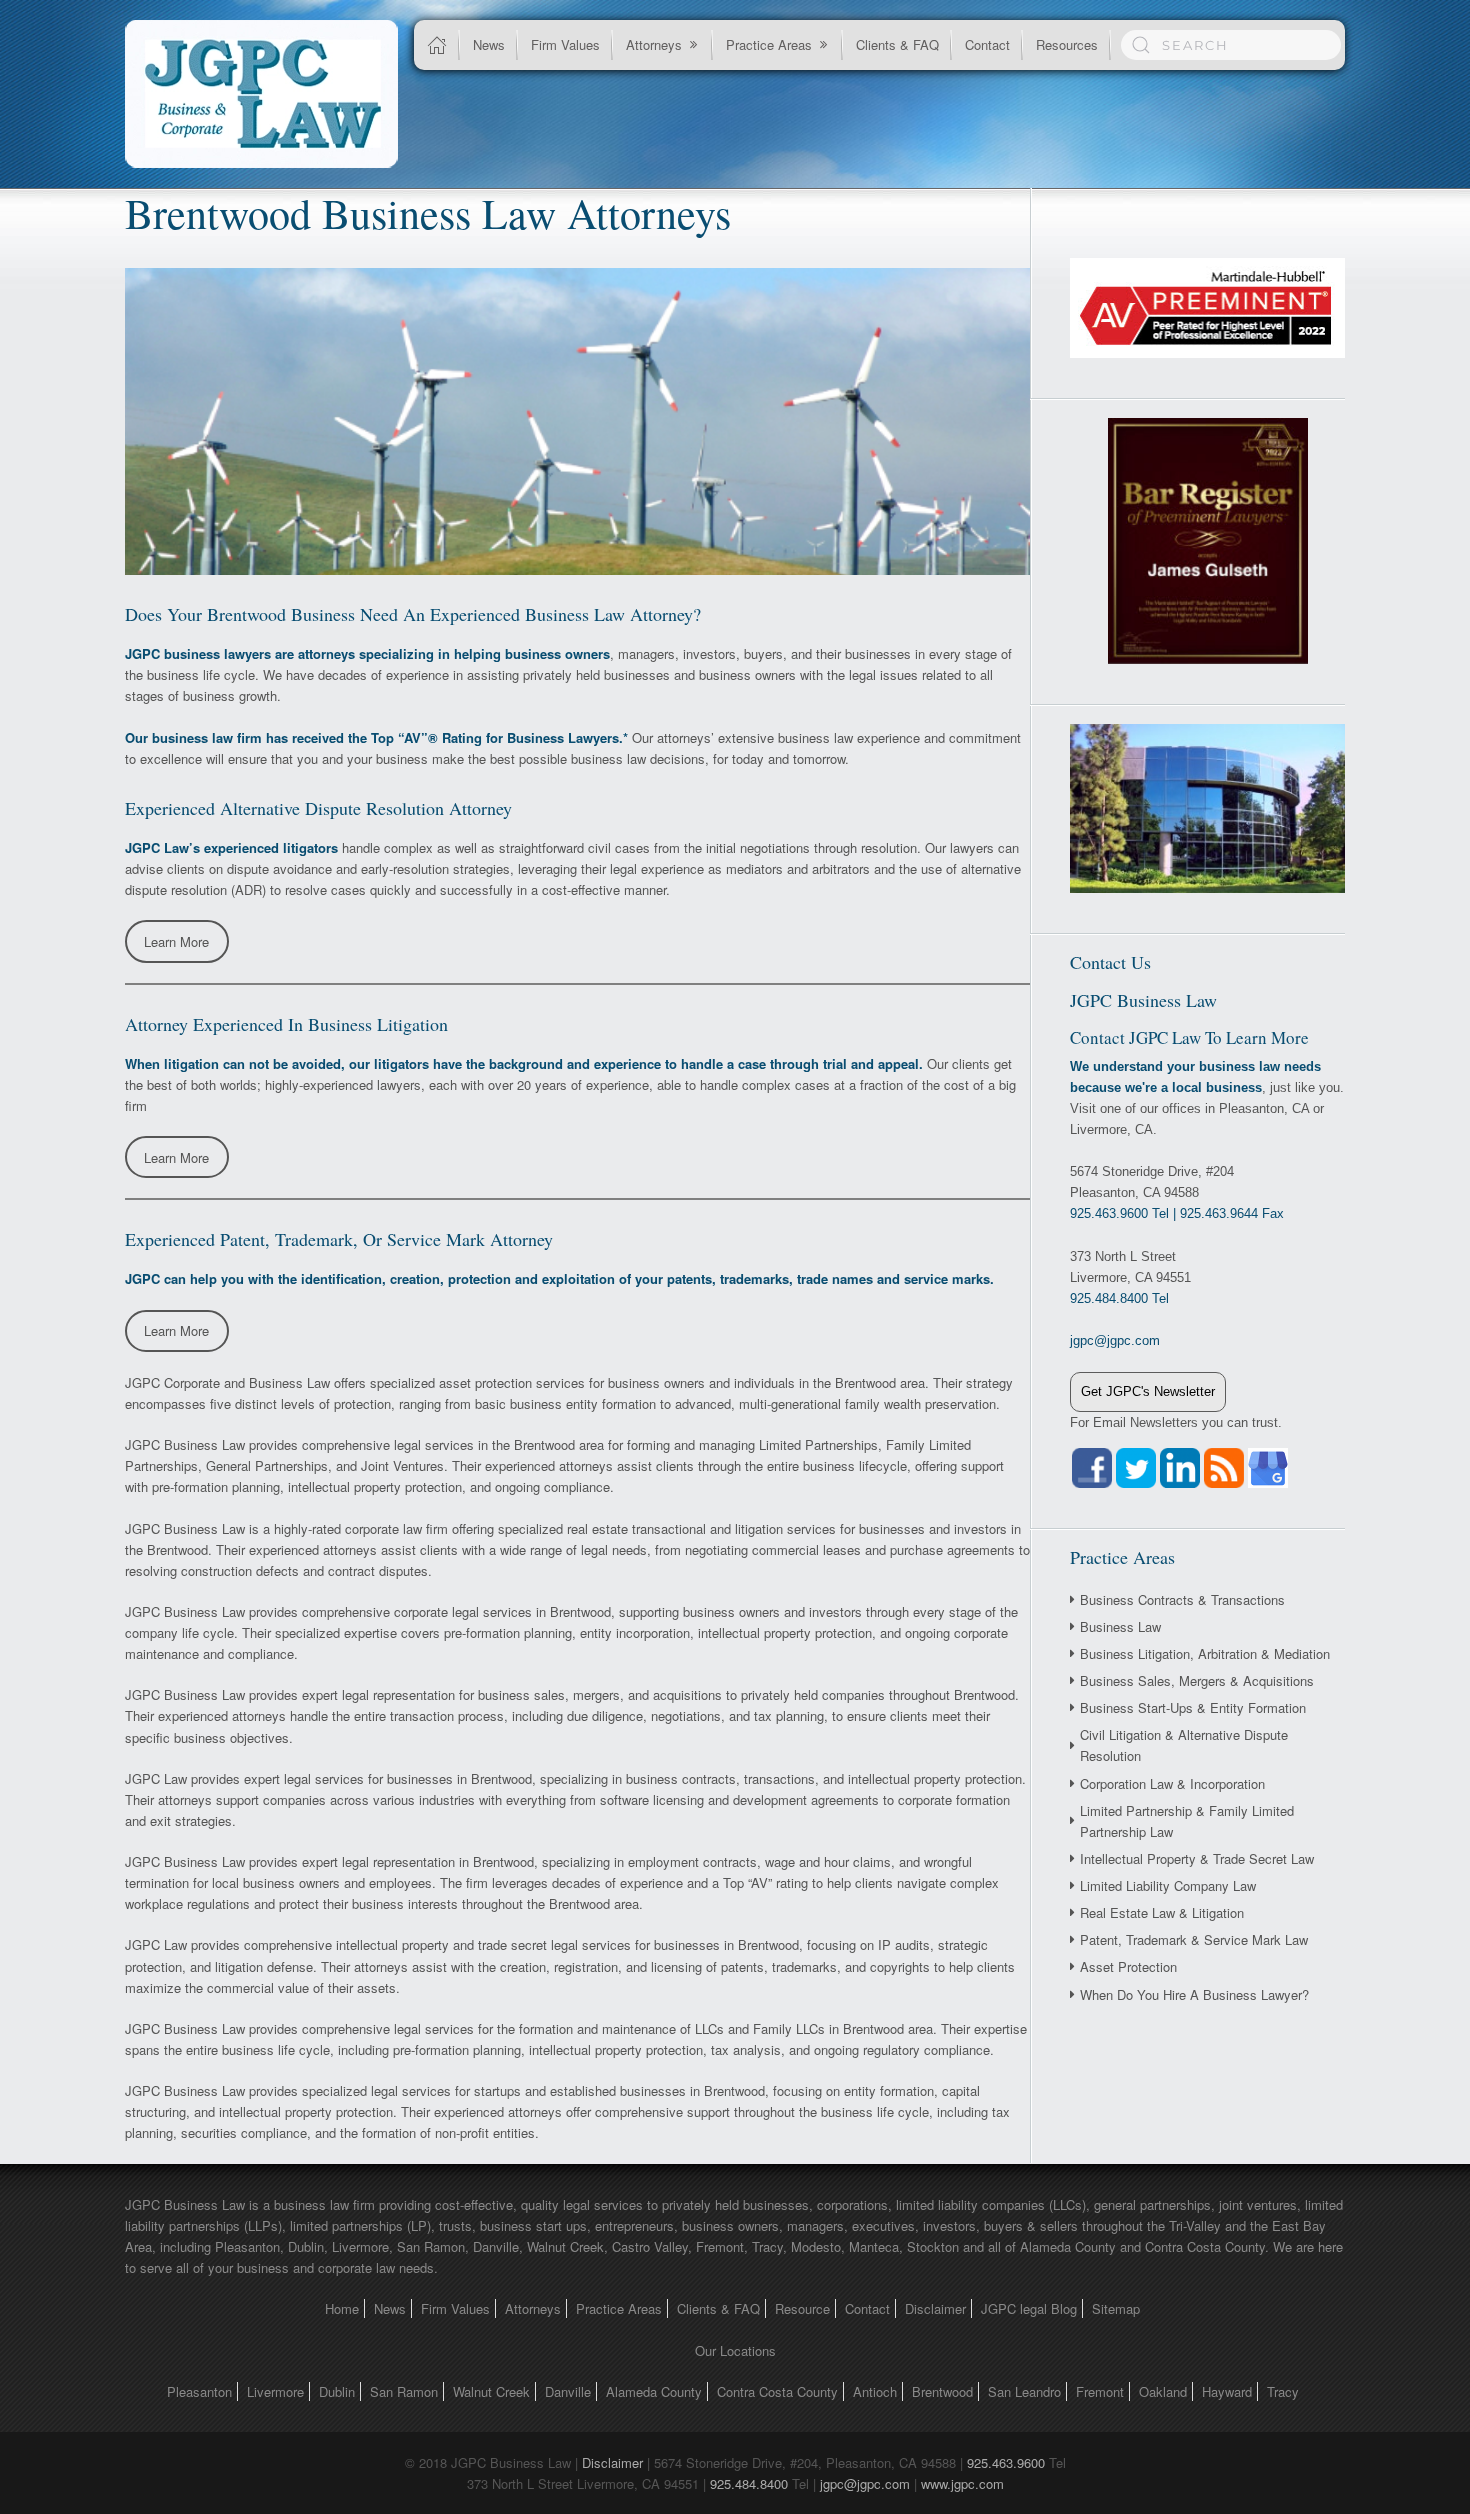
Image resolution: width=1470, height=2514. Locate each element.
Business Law (1120, 1626)
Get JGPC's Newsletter (1148, 1391)
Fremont (1100, 2391)
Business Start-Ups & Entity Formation (1193, 1707)
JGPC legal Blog (1029, 2308)
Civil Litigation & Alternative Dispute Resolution (1184, 1745)
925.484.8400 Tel (1119, 1298)
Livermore (275, 2391)
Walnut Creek (491, 2391)
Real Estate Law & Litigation (1162, 1912)
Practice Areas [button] (769, 44)
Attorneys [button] (654, 44)
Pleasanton (199, 2391)
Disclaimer (935, 2308)
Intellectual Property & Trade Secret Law (1197, 1858)
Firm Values (565, 44)
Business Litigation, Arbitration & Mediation (1205, 1653)
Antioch (875, 2391)
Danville (568, 2391)
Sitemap (1116, 2308)
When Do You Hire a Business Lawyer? (1194, 1994)
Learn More (176, 941)
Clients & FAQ (897, 44)
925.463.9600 (1006, 2462)
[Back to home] (261, 94)
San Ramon (404, 2391)
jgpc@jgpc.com (865, 2483)
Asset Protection (1128, 1966)
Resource (802, 2308)
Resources (1067, 44)
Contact (987, 44)
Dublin (337, 2391)
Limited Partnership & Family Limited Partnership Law (1187, 1821)
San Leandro (1024, 2391)
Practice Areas (619, 2308)
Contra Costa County (777, 2391)
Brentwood (942, 2391)
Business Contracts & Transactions (1182, 1599)
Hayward (1227, 2391)
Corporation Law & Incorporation (1172, 1783)
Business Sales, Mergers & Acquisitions (1197, 1680)
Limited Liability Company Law (1168, 1885)
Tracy (1283, 2391)
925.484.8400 (749, 2483)
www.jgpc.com (962, 2483)
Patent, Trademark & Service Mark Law (1194, 1939)
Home (342, 2308)
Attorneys (533, 2308)
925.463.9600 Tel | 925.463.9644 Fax (1177, 1213)
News (489, 44)
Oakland (1163, 2391)
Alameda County (654, 2391)
